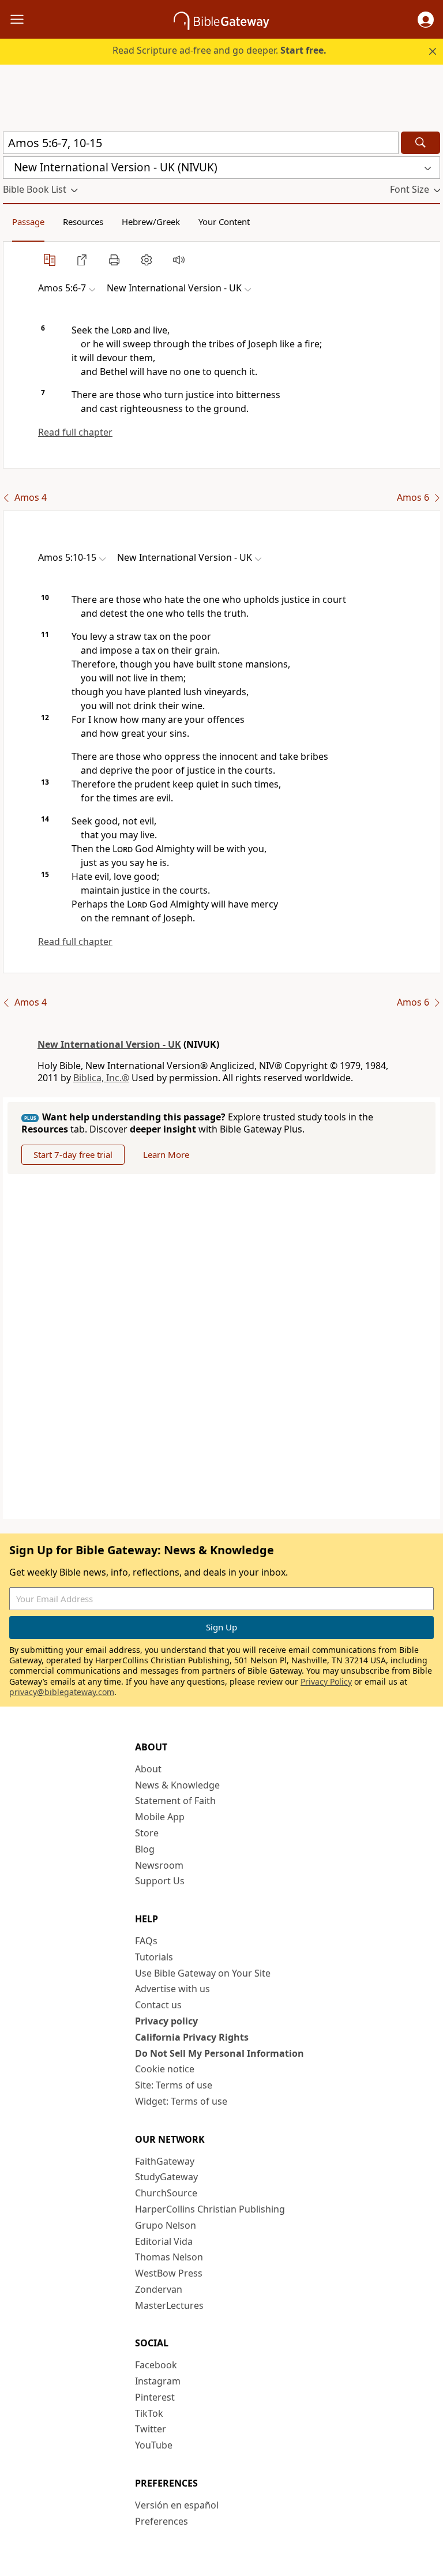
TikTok (149, 2413)
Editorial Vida (164, 2241)
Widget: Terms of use (181, 2101)
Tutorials (154, 1957)
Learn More (166, 1154)
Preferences (162, 2521)
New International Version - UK (109, 1044)
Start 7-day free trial (73, 1154)
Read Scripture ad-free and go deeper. (219, 50)
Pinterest (155, 2397)
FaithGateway (165, 2161)
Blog (145, 1849)
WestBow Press (169, 2273)
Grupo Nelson (166, 2225)
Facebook (156, 2365)
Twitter (151, 2429)
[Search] (421, 143)
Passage (28, 222)
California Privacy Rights (192, 2037)
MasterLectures (169, 2305)
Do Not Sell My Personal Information (219, 2053)
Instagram (158, 2381)
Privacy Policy (326, 1681)
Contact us (158, 2005)
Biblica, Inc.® (101, 1078)
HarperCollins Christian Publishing (210, 2209)
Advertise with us (172, 1989)
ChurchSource (166, 2193)
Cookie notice (165, 2069)
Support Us (160, 1881)
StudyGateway (166, 2177)
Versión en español (177, 2505)
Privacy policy (166, 2021)
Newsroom (159, 1865)
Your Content (224, 222)
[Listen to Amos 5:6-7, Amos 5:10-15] (179, 260)
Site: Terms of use (174, 2085)
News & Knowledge (177, 1785)
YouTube (154, 2445)
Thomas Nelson (169, 2257)
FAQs (146, 1941)
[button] (426, 20)
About (148, 1769)
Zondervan (159, 2289)
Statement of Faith (175, 1801)
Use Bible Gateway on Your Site (203, 1973)
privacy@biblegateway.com (62, 1692)
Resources (83, 222)
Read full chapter (75, 432)
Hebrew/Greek (151, 222)
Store (147, 1833)
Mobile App (160, 1817)
